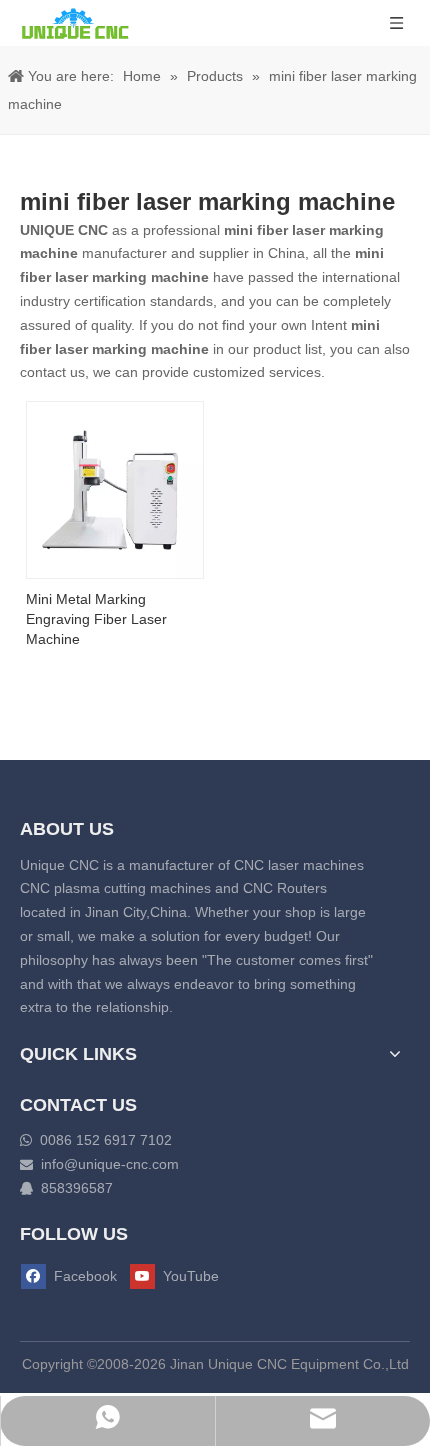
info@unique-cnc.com (110, 1164)
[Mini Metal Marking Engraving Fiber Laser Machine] (115, 489)
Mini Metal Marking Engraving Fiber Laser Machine (96, 619)
